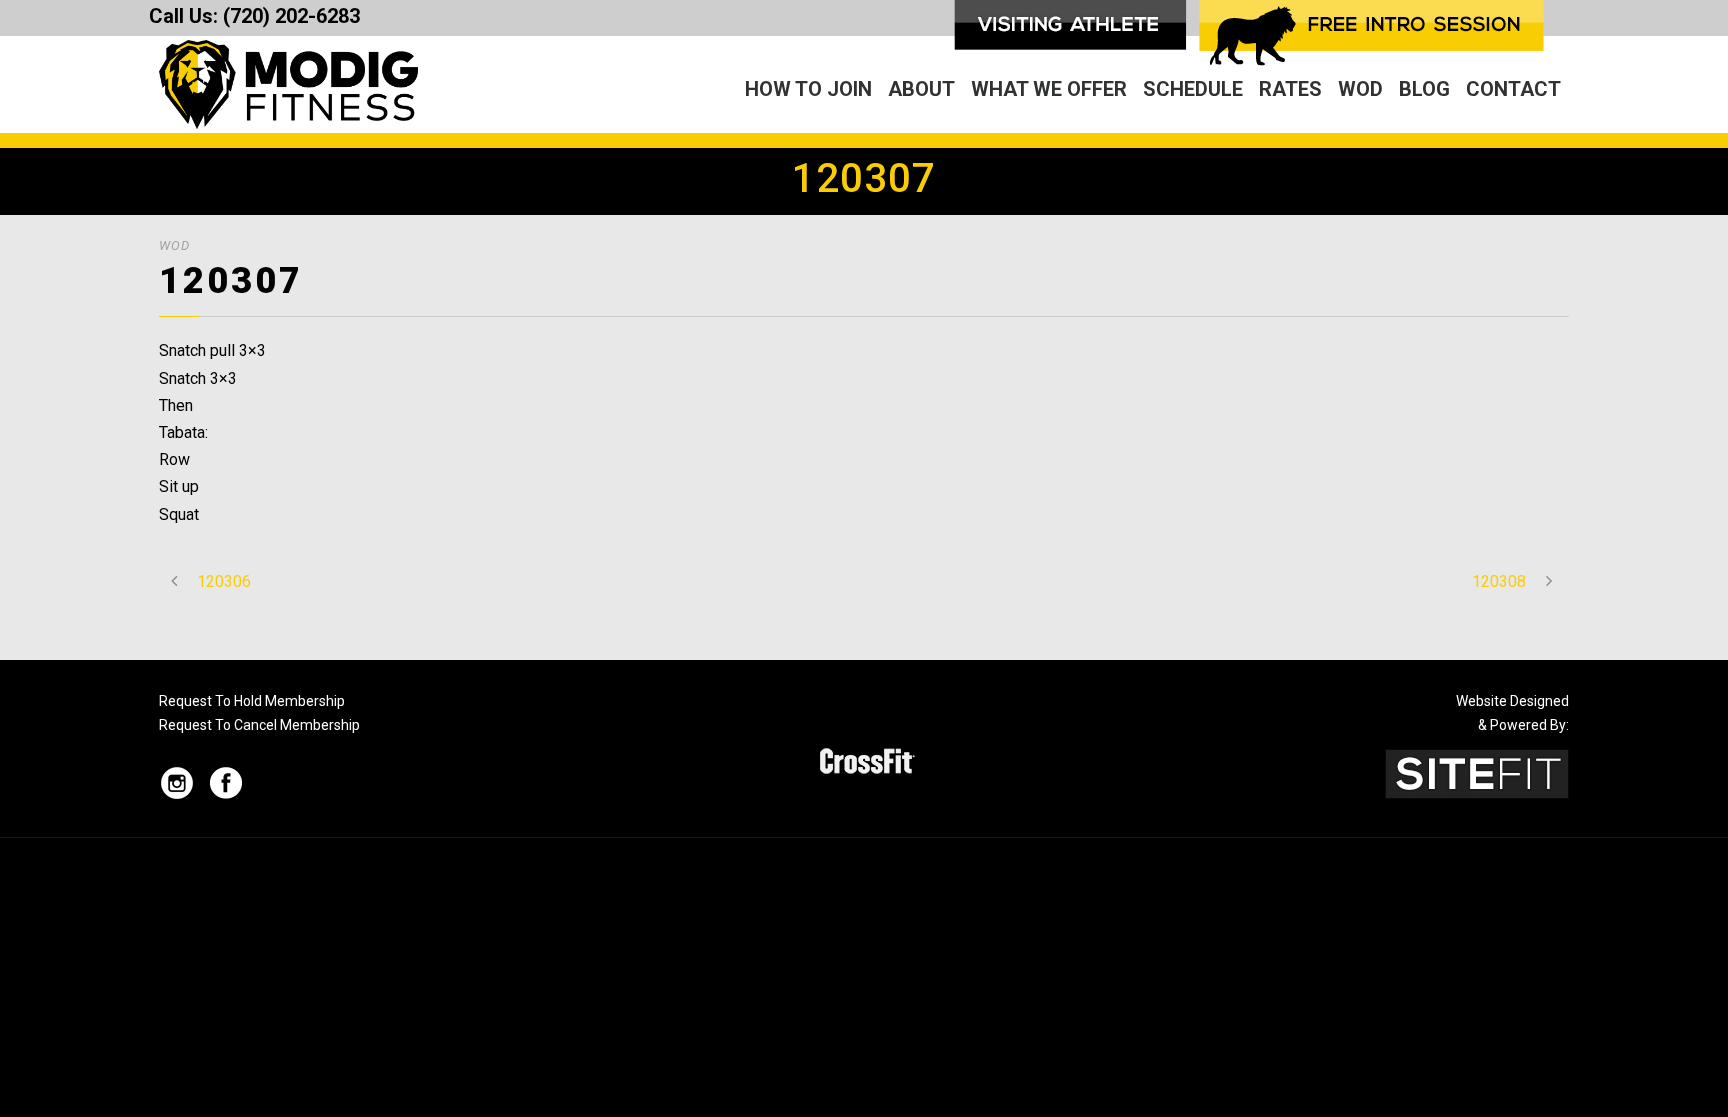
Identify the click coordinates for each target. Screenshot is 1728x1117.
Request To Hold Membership (252, 701)
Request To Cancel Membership (259, 725)
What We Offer (1049, 89)
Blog (1424, 89)
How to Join (808, 89)
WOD (1360, 89)
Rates (1290, 89)
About (921, 89)
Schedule (1193, 89)
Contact (1513, 89)
